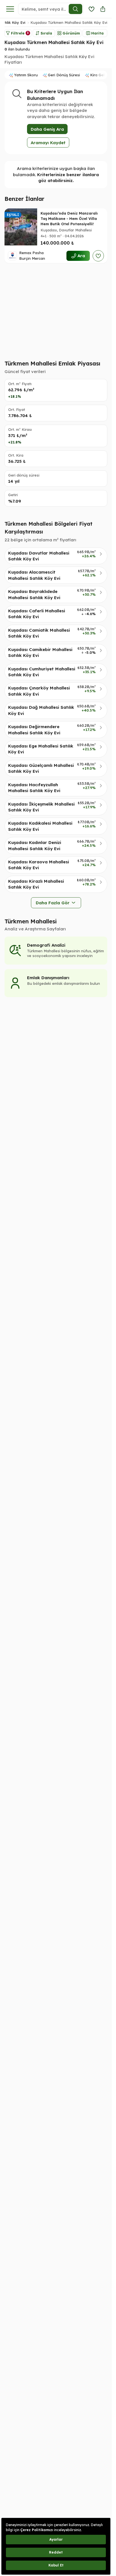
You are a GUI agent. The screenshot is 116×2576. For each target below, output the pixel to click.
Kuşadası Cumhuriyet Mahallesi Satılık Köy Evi (42, 672)
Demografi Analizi (46, 945)
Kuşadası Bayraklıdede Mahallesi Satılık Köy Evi (34, 594)
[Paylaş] (103, 9)
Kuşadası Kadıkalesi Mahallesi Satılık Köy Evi (40, 826)
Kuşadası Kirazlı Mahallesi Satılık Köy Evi (36, 884)
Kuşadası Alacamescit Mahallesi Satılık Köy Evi (34, 575)
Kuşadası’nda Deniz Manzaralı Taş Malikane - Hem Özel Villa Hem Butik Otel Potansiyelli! (69, 219)
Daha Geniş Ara (47, 129)
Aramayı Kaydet (48, 143)
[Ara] (75, 9)
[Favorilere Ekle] (98, 256)
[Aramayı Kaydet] (92, 9)
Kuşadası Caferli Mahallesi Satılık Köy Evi (37, 614)
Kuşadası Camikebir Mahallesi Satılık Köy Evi (40, 652)
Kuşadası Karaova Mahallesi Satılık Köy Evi (39, 865)
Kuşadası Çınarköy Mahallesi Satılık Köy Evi (39, 691)
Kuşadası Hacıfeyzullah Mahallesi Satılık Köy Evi (34, 788)
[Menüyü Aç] (10, 9)
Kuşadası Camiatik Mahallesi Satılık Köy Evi (39, 633)
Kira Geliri (99, 75)
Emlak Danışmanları (48, 978)
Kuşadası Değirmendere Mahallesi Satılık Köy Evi (34, 730)
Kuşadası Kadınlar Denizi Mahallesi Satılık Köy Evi (35, 845)
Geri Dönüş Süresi (64, 75)
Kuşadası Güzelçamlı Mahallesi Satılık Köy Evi (41, 768)
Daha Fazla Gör (53, 903)
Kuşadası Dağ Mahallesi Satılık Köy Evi (41, 710)
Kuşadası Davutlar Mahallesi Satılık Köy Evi (39, 556)
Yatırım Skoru (26, 75)
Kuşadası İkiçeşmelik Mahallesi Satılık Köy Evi (41, 807)
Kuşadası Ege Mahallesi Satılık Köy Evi (41, 749)
